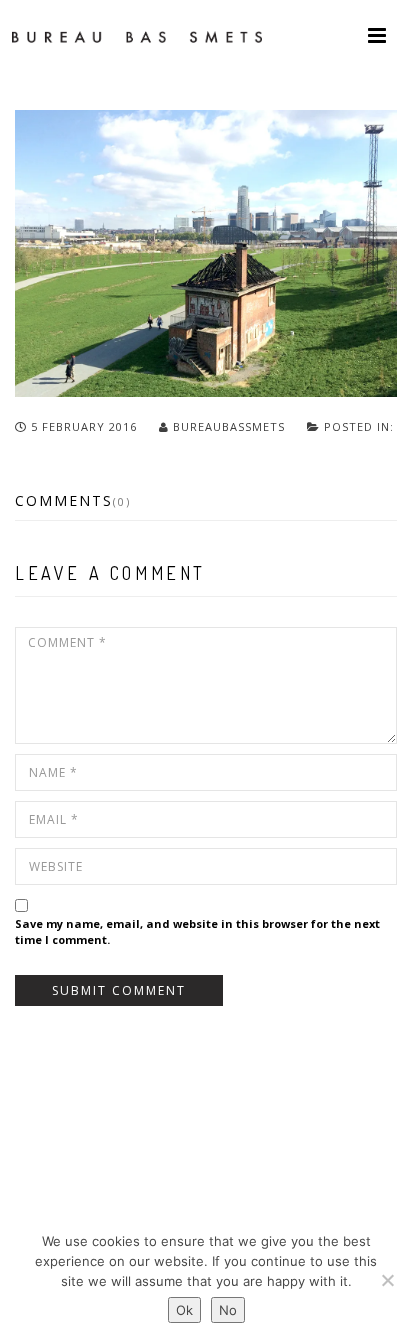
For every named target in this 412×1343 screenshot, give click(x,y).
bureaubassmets (229, 426)
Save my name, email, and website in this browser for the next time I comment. (197, 931)
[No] (387, 1280)
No (228, 1310)
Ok (184, 1310)
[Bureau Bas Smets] (137, 35)
